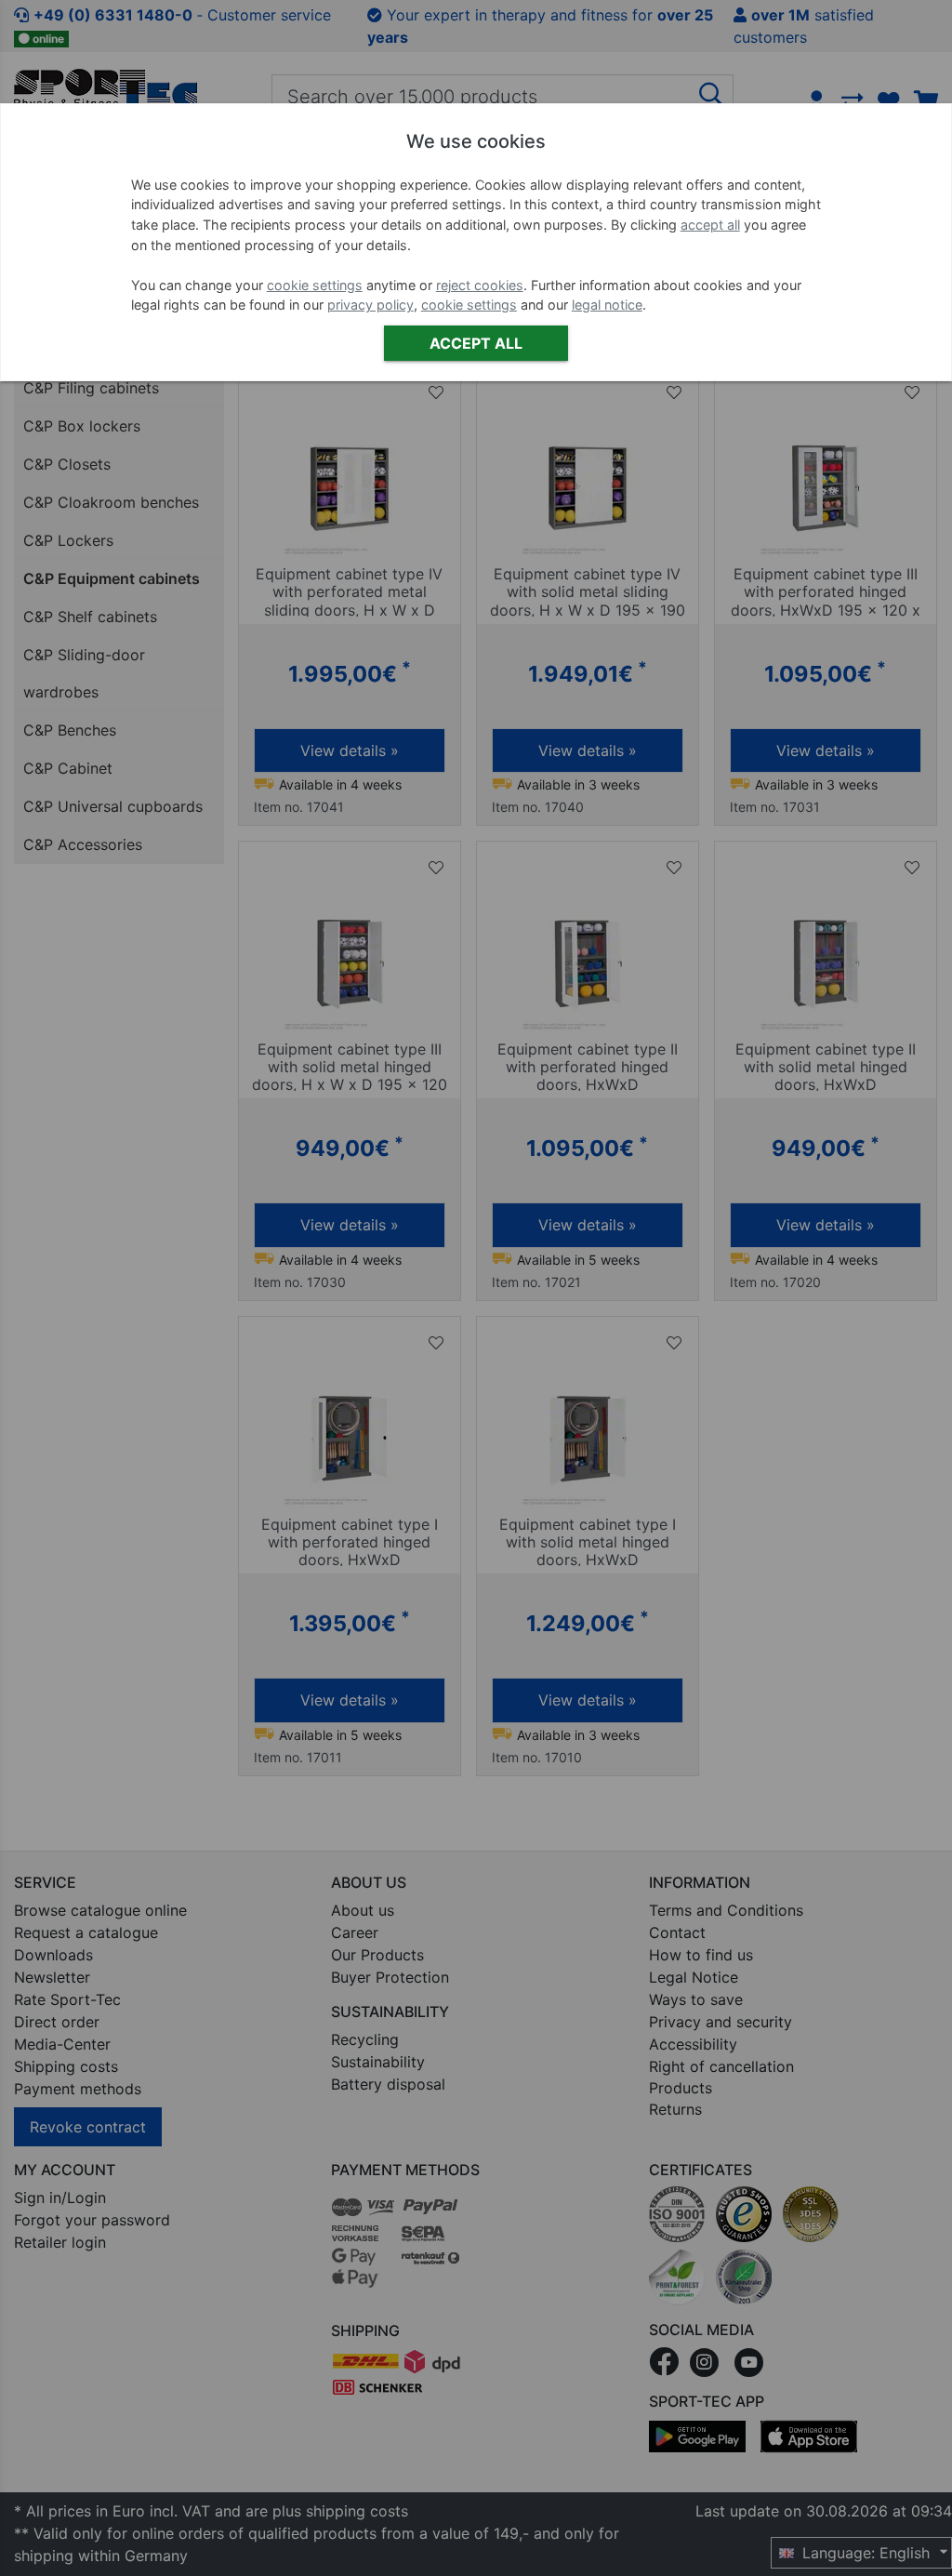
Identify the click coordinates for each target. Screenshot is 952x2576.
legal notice (607, 305)
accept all (710, 225)
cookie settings (315, 285)
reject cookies (480, 285)
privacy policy (370, 305)
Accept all (476, 343)
